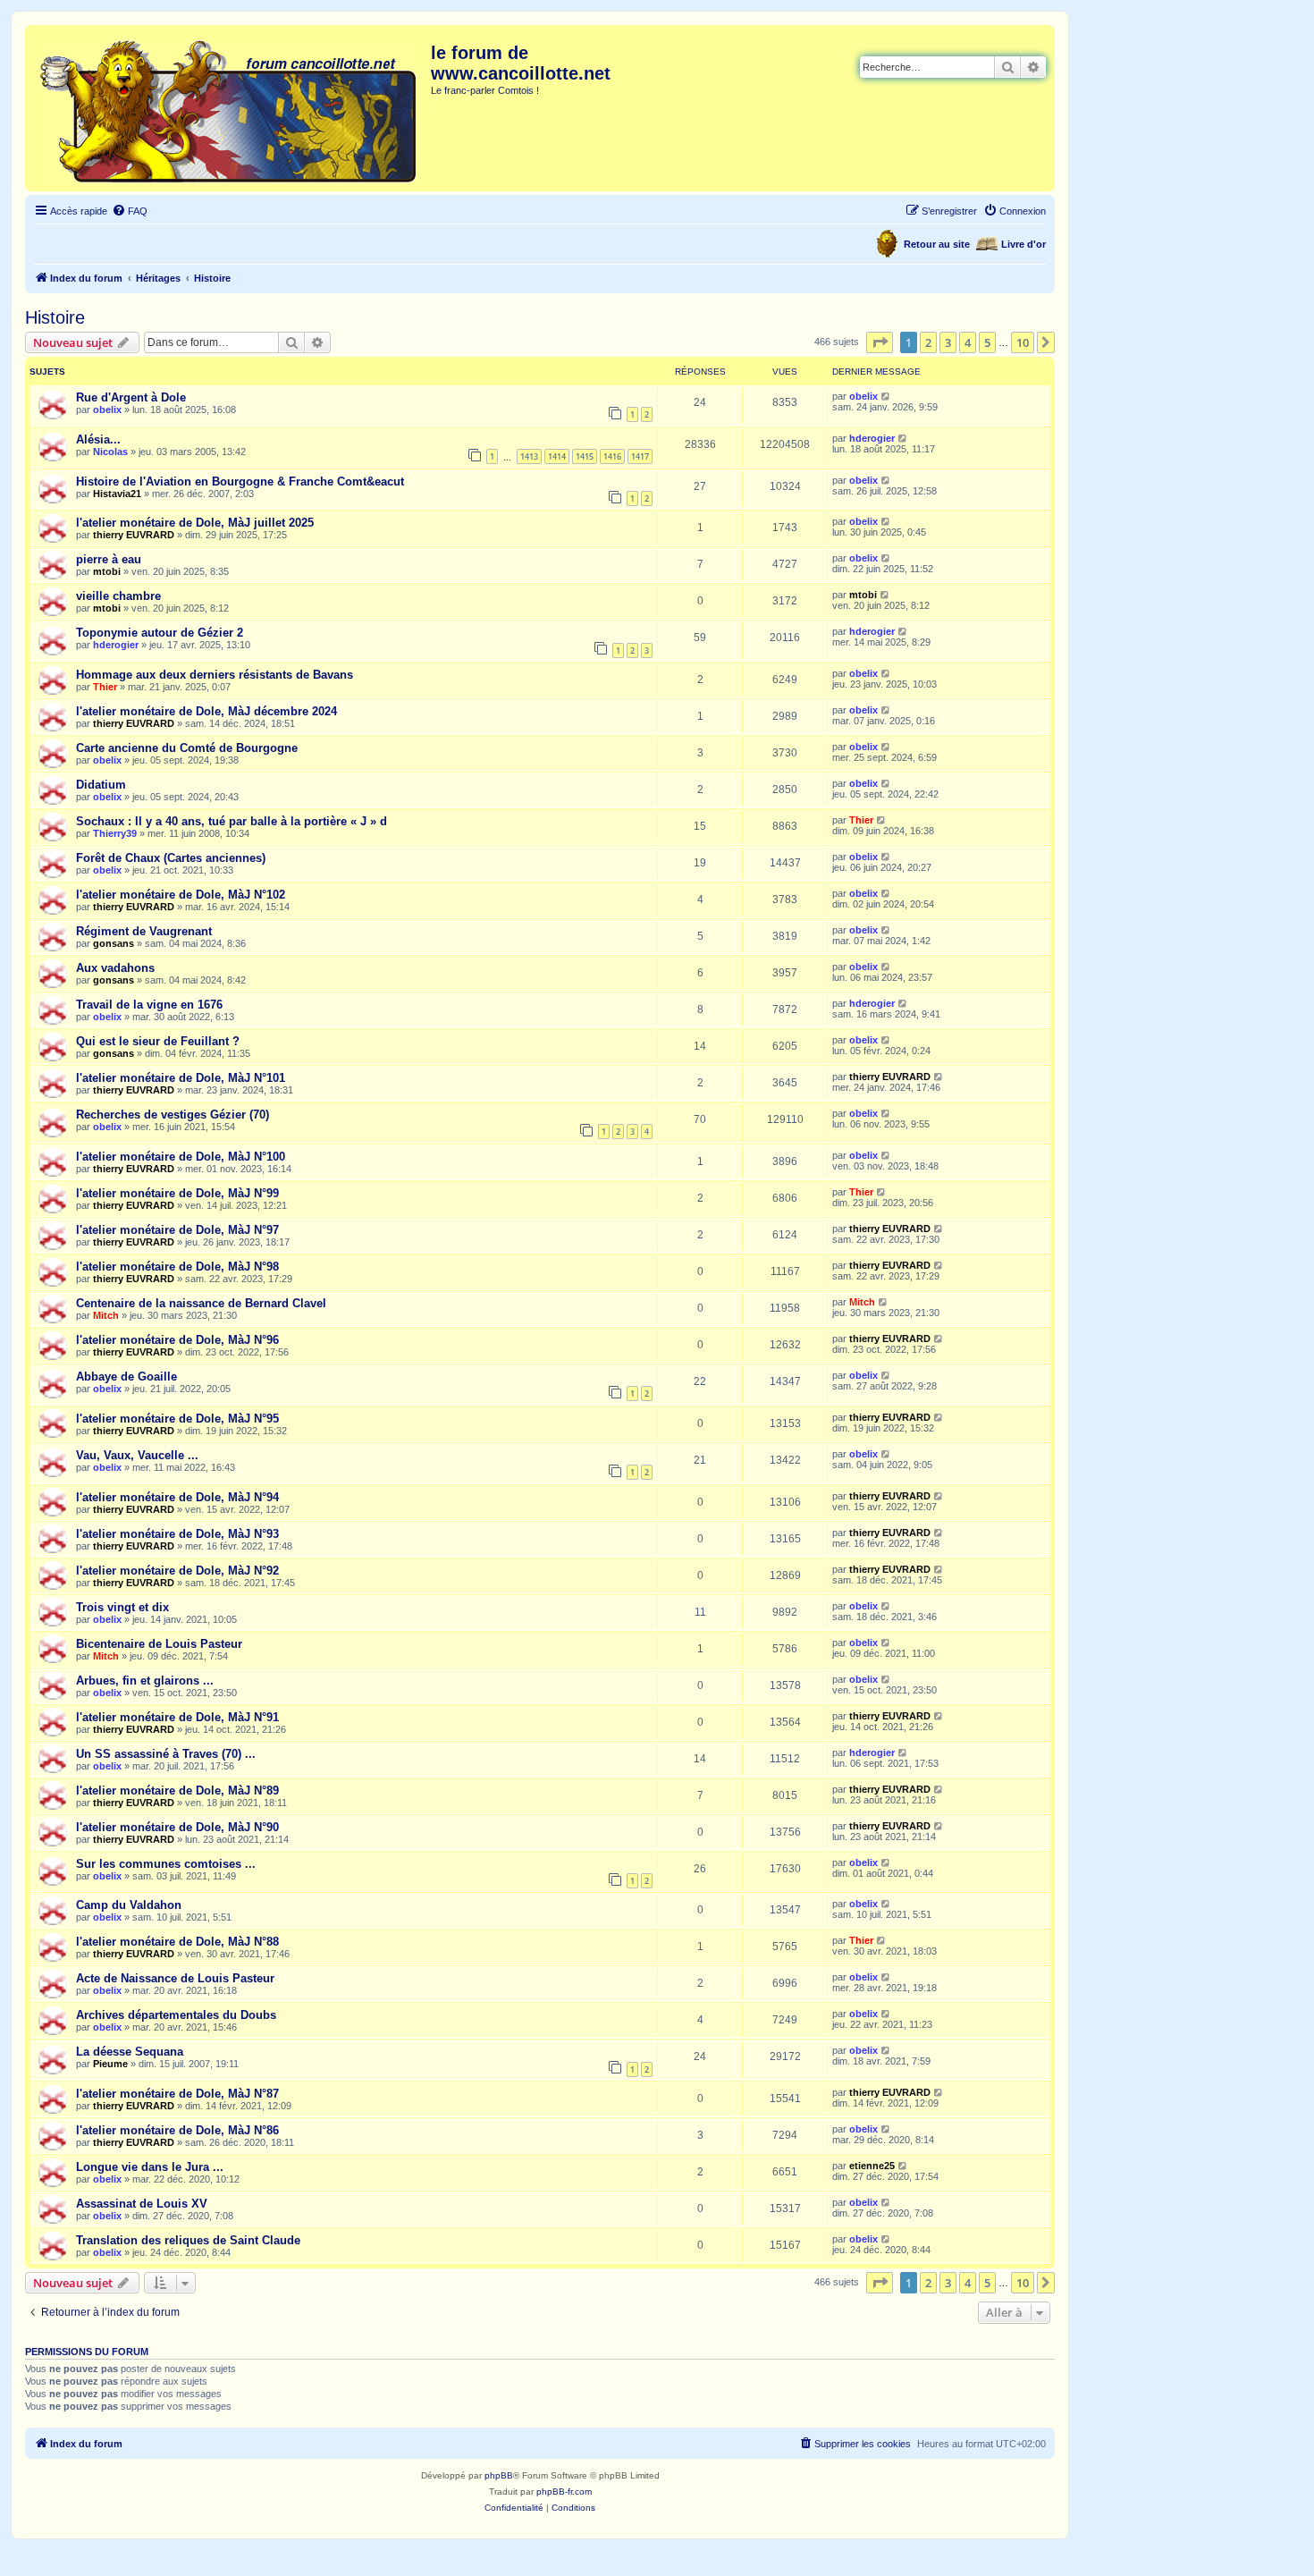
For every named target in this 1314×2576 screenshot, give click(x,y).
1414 (557, 456)
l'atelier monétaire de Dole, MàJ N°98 (177, 1267)
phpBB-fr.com (564, 2492)
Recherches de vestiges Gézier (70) (173, 1115)
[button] (880, 342)
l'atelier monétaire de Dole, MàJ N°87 (177, 2094)
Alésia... (98, 439)
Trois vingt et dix (122, 1607)
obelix (107, 410)
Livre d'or (1023, 244)
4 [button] (968, 342)
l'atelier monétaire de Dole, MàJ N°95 (177, 1419)
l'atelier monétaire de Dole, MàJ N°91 (177, 1717)
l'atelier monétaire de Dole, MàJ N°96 (177, 1340)
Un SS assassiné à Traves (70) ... (166, 1754)
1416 (612, 456)
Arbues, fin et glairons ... (145, 1681)
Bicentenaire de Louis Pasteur (159, 1644)
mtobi (107, 571)
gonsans (114, 943)
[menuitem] (130, 211)
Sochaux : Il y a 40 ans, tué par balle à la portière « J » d (232, 821)
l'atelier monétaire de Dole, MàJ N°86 (177, 2130)
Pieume (110, 2064)
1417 (640, 456)
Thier (105, 687)
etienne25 (872, 2166)
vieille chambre (118, 596)
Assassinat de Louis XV (142, 2204)
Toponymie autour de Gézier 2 (160, 633)
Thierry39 (115, 833)
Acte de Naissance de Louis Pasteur (175, 1978)
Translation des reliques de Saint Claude (188, 2240)
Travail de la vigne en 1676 (149, 1005)
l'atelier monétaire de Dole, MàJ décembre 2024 (206, 711)
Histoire (55, 317)
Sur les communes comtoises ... (166, 1864)
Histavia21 (117, 494)
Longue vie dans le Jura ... (150, 2167)
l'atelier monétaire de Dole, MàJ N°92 (177, 1571)
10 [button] (1023, 342)
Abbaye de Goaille (126, 1377)
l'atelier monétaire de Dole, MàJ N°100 (181, 1157)
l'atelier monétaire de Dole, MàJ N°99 (177, 1193)
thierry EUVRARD (134, 535)
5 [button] (987, 342)
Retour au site (937, 244)
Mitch (106, 1315)
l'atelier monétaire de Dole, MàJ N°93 (177, 1534)
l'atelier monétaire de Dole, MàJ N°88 (177, 1942)
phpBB (499, 2475)
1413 (529, 456)
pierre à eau (109, 559)
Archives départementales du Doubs (176, 2015)
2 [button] (928, 342)
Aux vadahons (115, 968)
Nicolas (110, 452)
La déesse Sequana (130, 2052)
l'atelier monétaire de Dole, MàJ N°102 (181, 895)
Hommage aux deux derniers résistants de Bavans (215, 675)
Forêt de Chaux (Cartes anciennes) (171, 858)
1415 (585, 456)
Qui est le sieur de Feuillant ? (158, 1041)
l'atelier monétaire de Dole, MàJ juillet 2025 (195, 523)
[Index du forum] (230, 108)
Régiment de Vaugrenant (144, 931)
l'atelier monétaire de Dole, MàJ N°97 (177, 1230)
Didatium (101, 785)
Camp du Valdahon (129, 1905)
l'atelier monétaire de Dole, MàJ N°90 (177, 1827)
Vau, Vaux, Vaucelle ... (137, 1455)
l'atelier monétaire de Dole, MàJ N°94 (177, 1497)
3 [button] (948, 342)
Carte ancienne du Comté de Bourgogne (187, 748)
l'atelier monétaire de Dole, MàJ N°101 (181, 1078)
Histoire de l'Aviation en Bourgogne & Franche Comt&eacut (240, 481)
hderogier (872, 438)
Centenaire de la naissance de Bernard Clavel (201, 1303)
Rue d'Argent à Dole (131, 397)
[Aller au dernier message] (886, 396)
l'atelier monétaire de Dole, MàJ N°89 (177, 1791)
